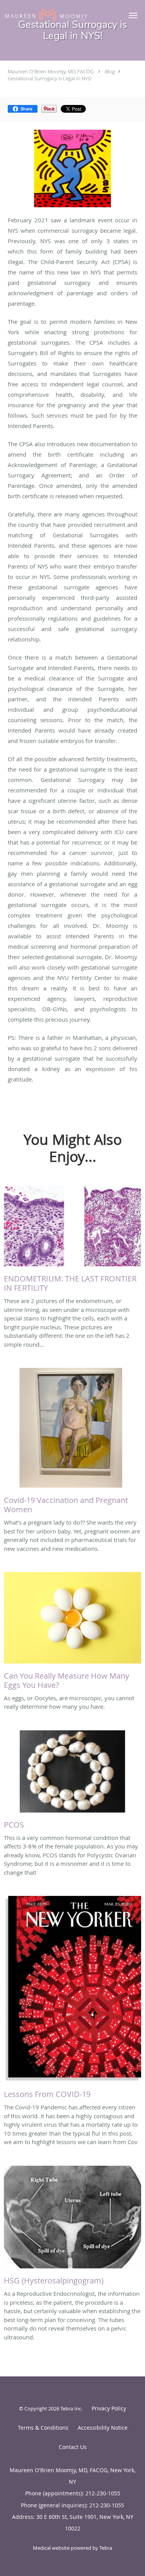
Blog (110, 71)
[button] (133, 15)
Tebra (106, 2548)
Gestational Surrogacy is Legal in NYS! (50, 78)
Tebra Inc (71, 2408)
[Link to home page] (60, 14)
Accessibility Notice (103, 2428)
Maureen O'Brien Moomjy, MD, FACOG (51, 71)
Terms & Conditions (43, 2428)
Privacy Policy (109, 2408)
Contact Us (73, 2447)
